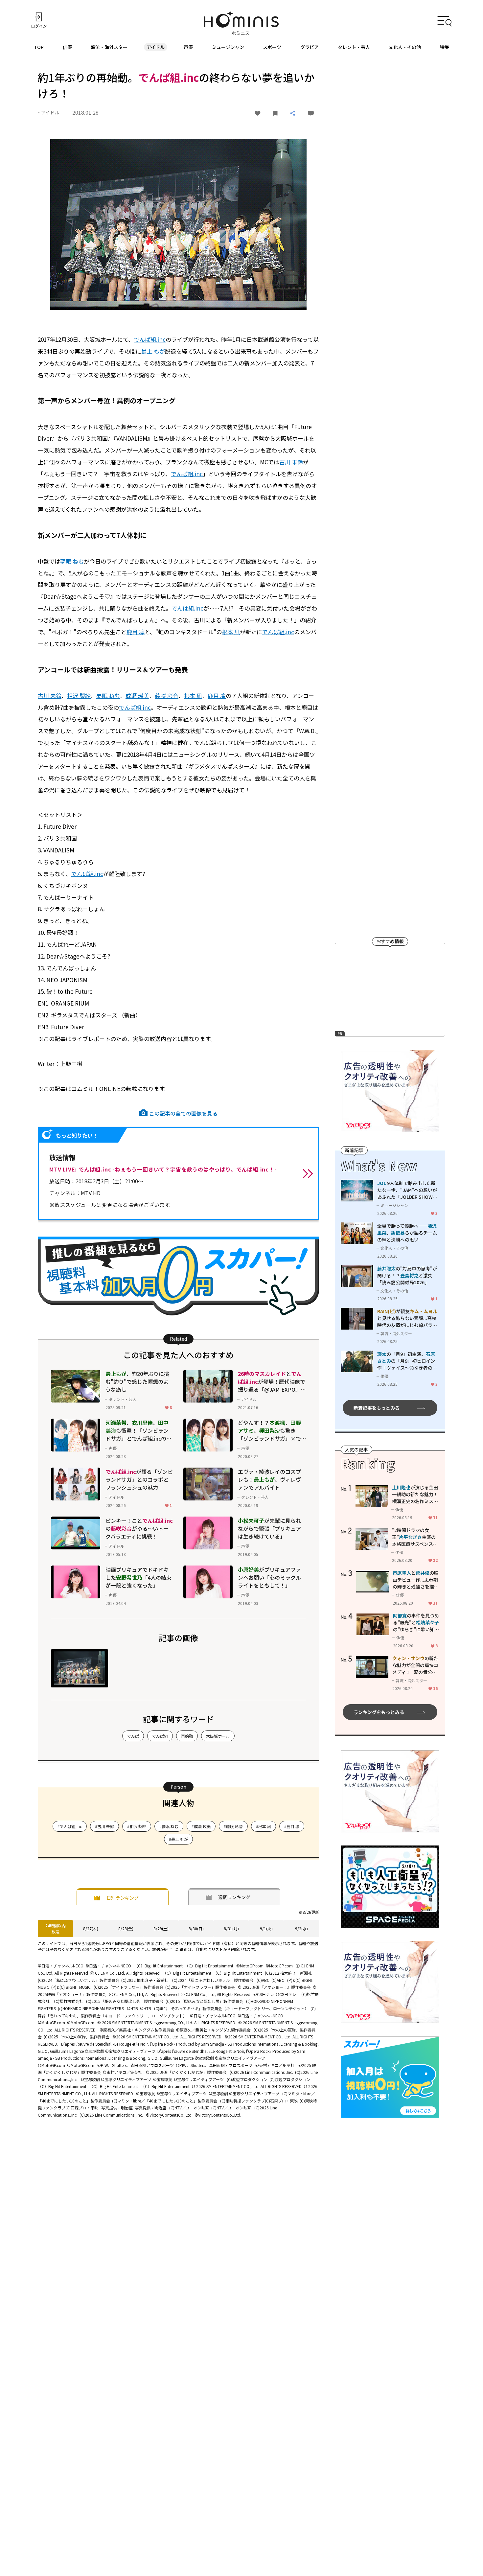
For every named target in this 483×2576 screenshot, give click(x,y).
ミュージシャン (228, 47)
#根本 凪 (264, 1826)
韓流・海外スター (109, 47)
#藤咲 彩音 (233, 1826)
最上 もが (153, 351)
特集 (445, 47)
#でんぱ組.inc (70, 1826)
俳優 (67, 47)
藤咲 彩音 (167, 696)
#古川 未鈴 (104, 1826)
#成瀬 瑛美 (201, 1826)
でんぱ (133, 1736)
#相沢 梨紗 (137, 1826)
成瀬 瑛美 (137, 696)
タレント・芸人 (354, 47)
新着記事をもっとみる (377, 1408)
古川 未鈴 (291, 462)
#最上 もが (178, 1839)
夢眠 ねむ (72, 561)
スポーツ (272, 47)
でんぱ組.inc (150, 339)
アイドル (156, 47)
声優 (188, 47)
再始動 (187, 1736)
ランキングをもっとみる (379, 1712)
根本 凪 (231, 632)
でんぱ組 (160, 1736)
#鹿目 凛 (292, 1826)
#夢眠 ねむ (169, 1826)
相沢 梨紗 (79, 696)
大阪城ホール (218, 1736)
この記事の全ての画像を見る (183, 1113)
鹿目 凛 (136, 632)
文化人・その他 (405, 47)
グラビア (310, 47)
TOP (39, 47)
